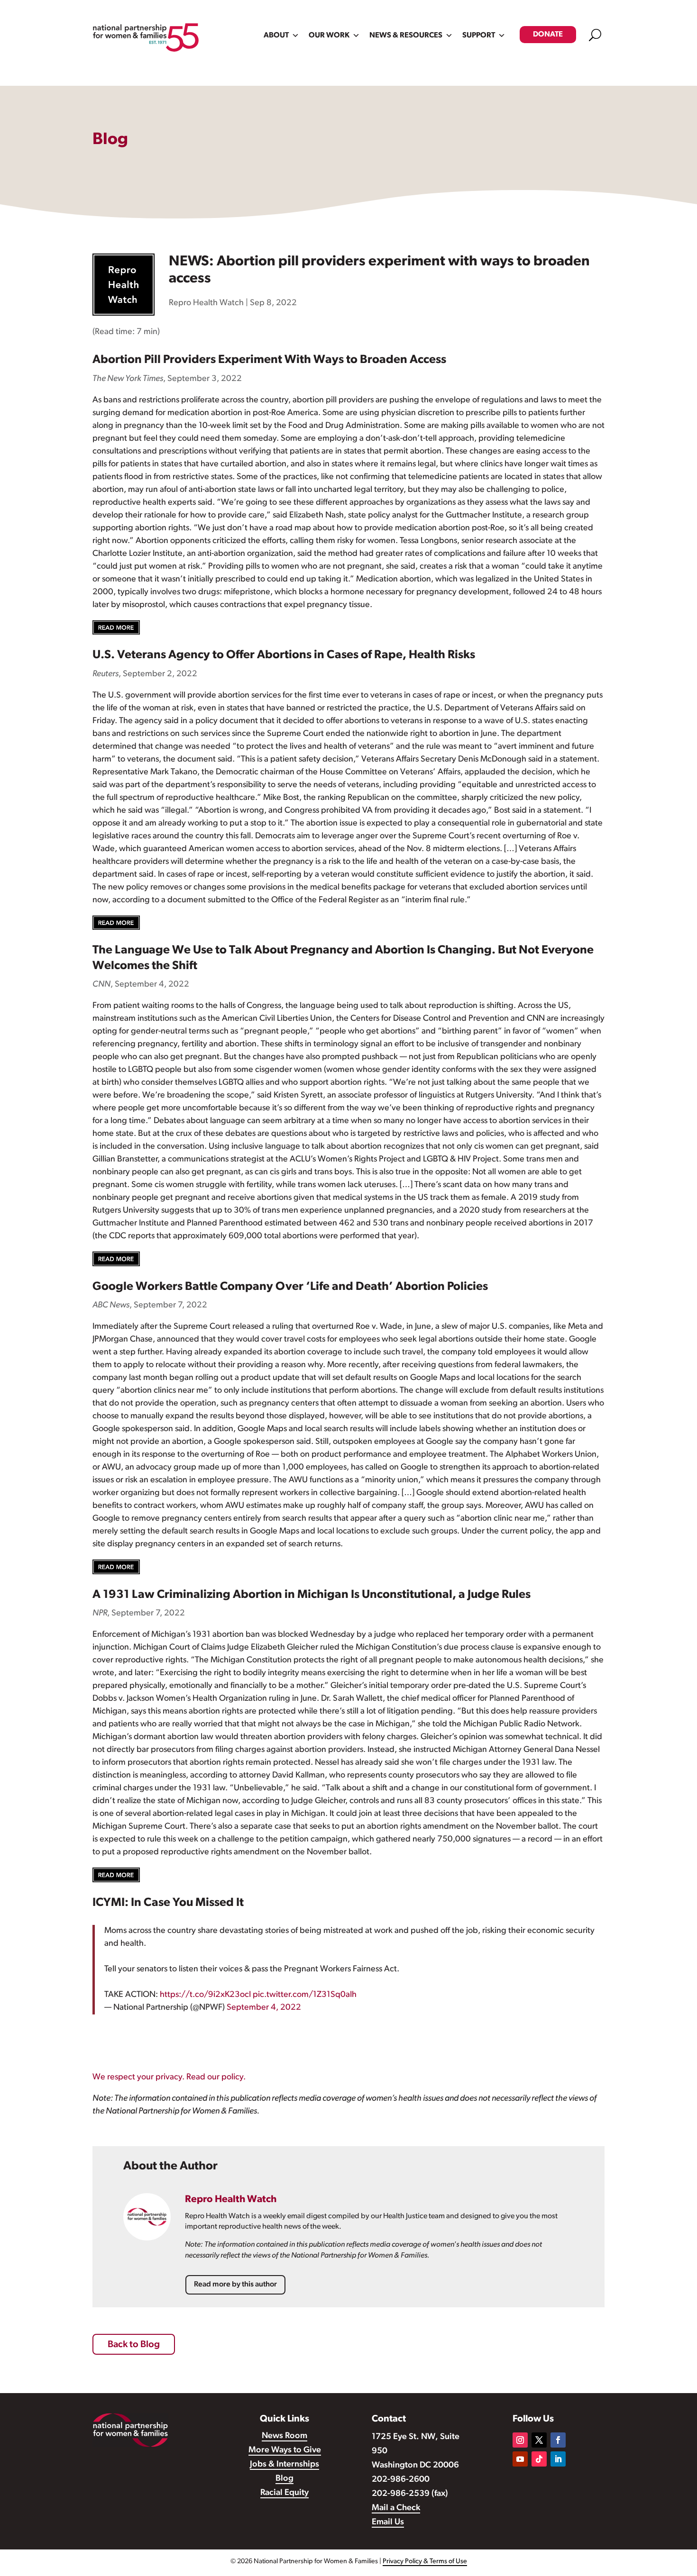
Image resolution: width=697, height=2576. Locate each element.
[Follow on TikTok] (539, 2459)
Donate (548, 35)
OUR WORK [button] (329, 36)
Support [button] (479, 36)
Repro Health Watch (206, 303)
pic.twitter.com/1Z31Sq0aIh (305, 1995)
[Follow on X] (539, 2440)
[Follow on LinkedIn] (558, 2459)
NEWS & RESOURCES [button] (406, 36)
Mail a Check (396, 2508)
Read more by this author (235, 2285)
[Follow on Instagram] (520, 2440)
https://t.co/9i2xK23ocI (205, 1995)
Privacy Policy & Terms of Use (425, 2562)
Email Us (388, 2522)
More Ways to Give (285, 2450)
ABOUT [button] (276, 36)
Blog (284, 2479)
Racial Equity (284, 2493)
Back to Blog (134, 2345)
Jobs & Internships (284, 2465)
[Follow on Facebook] (558, 2440)
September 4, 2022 (264, 2008)
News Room (284, 2436)
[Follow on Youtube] (520, 2459)
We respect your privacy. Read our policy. (169, 2077)
